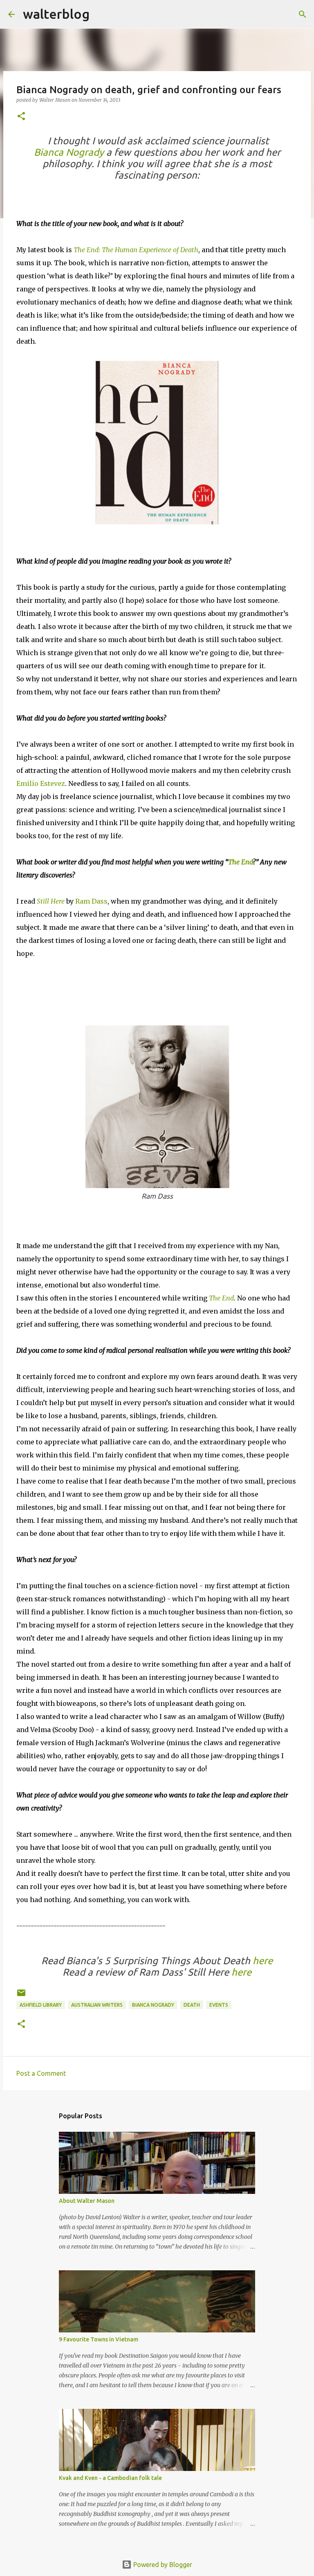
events (219, 2005)
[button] (21, 117)
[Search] (101, 14)
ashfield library (41, 2005)
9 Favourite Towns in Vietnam (99, 2339)
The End (240, 862)
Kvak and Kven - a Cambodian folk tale (110, 2478)
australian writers (97, 2005)
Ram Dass (91, 901)
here (263, 1961)
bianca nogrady (153, 2005)
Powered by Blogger (162, 2565)
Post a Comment (41, 2073)
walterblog (56, 14)
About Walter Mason (87, 2201)
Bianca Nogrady (69, 152)
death (192, 2005)
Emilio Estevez (41, 783)
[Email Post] (21, 1996)
